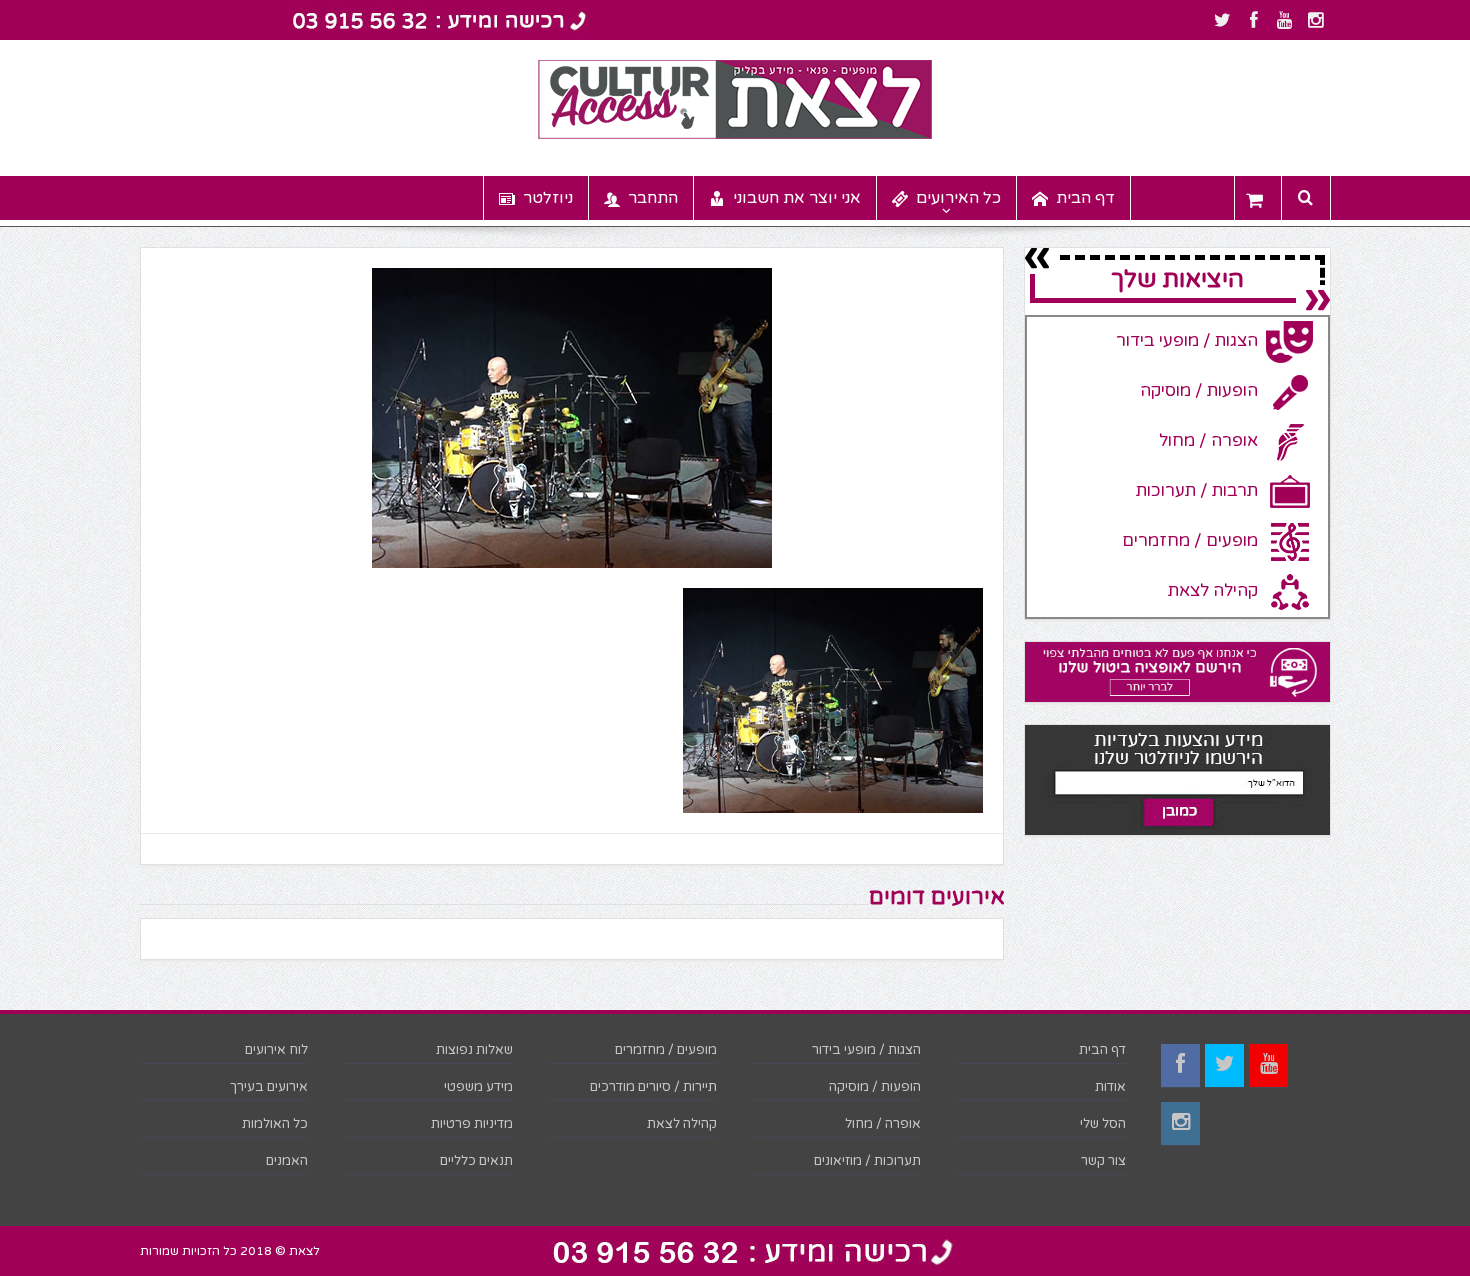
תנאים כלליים (476, 1161)
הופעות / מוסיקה (875, 1087)
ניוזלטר (548, 198)
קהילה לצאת (682, 1124)
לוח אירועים (276, 1050)
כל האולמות (275, 1124)
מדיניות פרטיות (472, 1124)
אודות (1110, 1087)
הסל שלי (1103, 1124)
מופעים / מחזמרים (666, 1050)
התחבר (653, 198)
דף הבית (1085, 198)
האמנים (287, 1161)
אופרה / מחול (883, 1124)
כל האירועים (958, 198)
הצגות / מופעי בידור (866, 1050)
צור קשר (1103, 1161)
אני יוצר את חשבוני (797, 198)
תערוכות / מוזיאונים (867, 1161)
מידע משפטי (478, 1087)
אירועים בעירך (269, 1087)
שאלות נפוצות (474, 1050)
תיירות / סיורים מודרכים (653, 1087)
